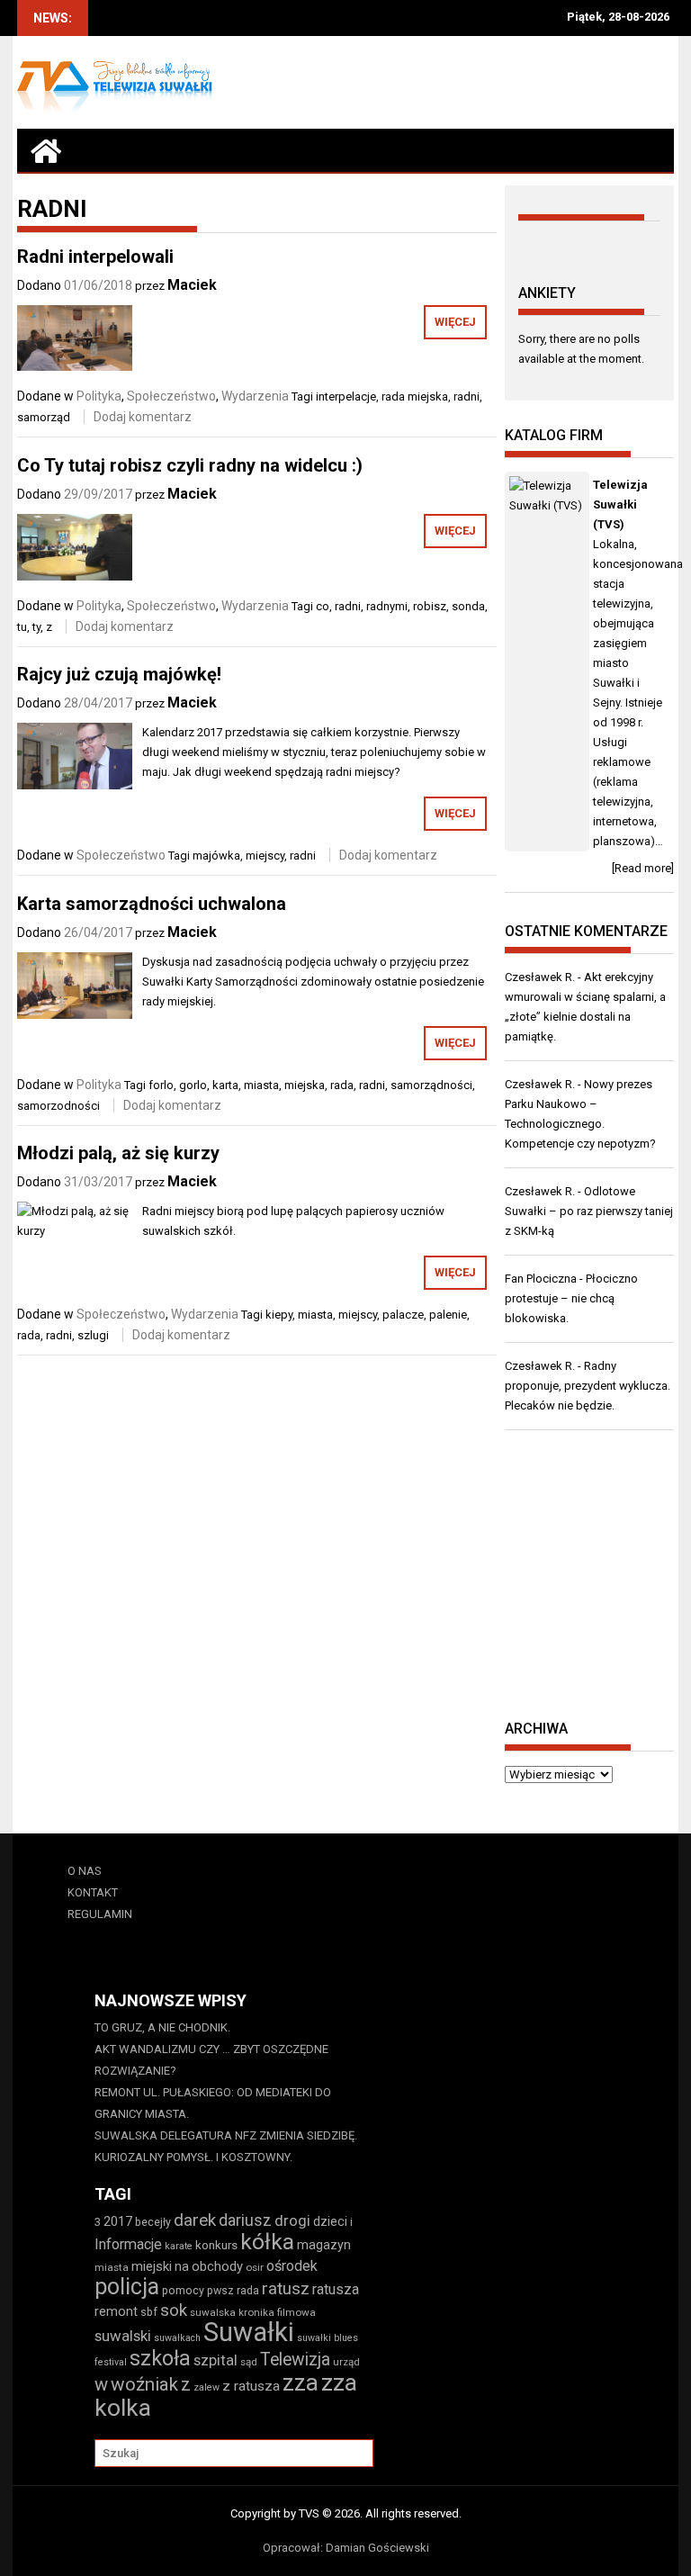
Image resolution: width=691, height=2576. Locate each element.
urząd (346, 2362)
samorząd (44, 417)
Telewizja (295, 2360)
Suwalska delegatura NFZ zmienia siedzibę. (226, 2135)
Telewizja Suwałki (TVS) (620, 504)
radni (467, 396)
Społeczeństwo (171, 396)
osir (255, 2267)
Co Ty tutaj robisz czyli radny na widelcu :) (190, 465)
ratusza (336, 2289)
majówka (216, 856)
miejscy (265, 856)
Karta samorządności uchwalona (152, 904)
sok (174, 2310)
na (182, 2266)
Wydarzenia (255, 396)
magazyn (324, 2245)
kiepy (279, 1315)
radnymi (387, 606)
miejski (152, 2266)
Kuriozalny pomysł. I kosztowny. (193, 2157)
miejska (305, 1085)
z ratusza (251, 2386)
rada (342, 1085)
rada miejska (415, 396)
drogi (292, 2220)
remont (116, 2311)
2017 (118, 2221)
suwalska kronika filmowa (253, 2312)
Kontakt (93, 1892)
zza (301, 2382)
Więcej (455, 322)
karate (179, 2246)
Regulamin (100, 1914)
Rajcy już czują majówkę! (119, 674)
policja (127, 2287)
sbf (149, 2312)
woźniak (144, 2384)
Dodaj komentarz (143, 417)
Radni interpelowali (95, 257)
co (323, 606)
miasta (261, 1085)
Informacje (128, 2244)
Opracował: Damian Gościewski (346, 2548)
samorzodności (58, 1106)
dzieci (330, 2221)
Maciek (192, 285)
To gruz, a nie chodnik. (162, 2027)
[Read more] (643, 868)
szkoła (160, 2358)
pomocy (183, 2290)
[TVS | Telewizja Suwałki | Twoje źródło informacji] (46, 150)
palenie (448, 1315)
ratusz (286, 2289)
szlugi (93, 1335)
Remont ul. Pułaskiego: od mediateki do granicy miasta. (213, 2103)
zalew (206, 2387)
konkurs (216, 2245)
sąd (249, 2362)
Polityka (99, 396)
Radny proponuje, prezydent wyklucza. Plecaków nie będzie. (588, 1386)
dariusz (245, 2220)
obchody (217, 2266)
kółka (267, 2242)
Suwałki (249, 2332)
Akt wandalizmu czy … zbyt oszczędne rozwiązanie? (211, 2060)
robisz (430, 606)
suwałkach (177, 2338)
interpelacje (346, 396)
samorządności (431, 1085)
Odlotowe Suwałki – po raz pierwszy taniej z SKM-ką (589, 1211)
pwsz (220, 2290)
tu (22, 627)
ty (36, 627)
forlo (161, 1085)
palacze (403, 1315)
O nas (85, 1871)
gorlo (193, 1085)
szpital (215, 2360)
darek (195, 2220)
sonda (468, 606)
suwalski (123, 2336)
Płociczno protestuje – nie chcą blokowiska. (571, 1298)
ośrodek (292, 2266)
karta (225, 1085)
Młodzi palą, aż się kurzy (118, 1153)
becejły (153, 2222)
